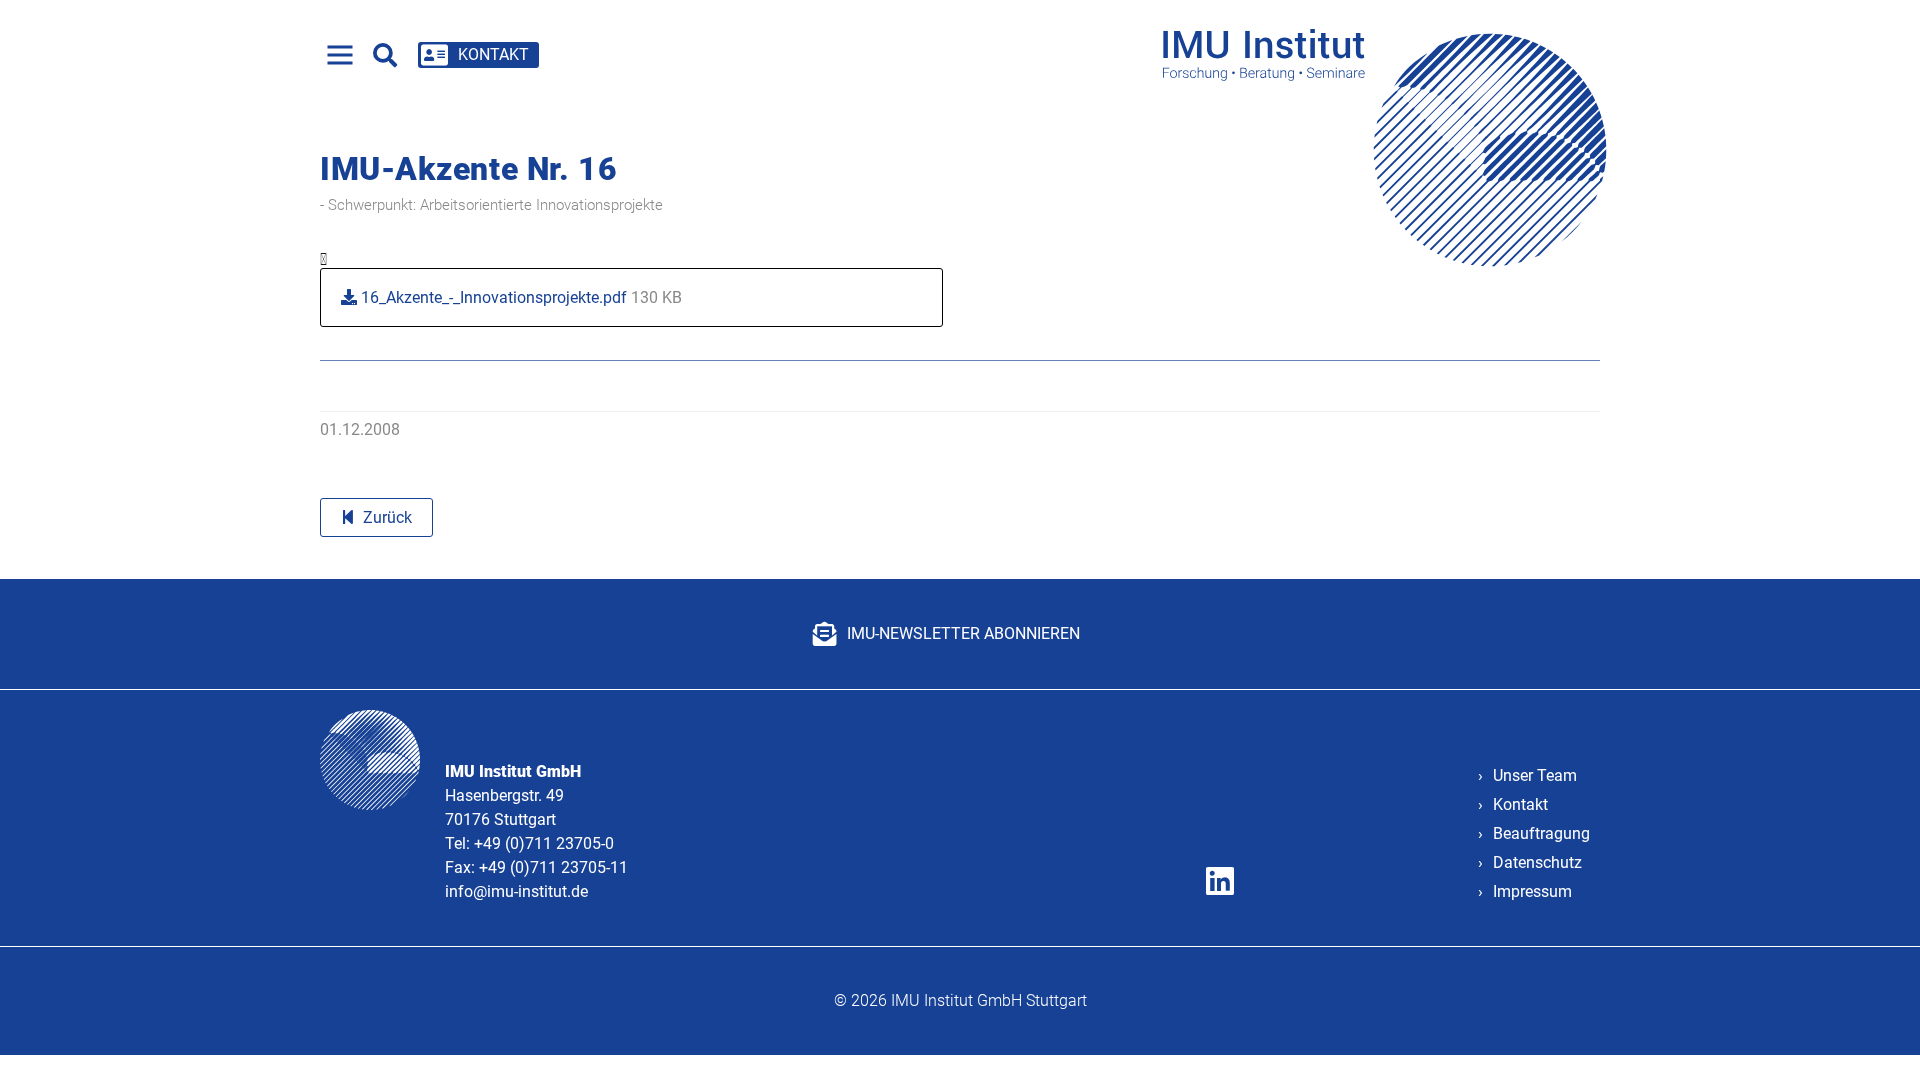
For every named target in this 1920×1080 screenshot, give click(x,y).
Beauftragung (1541, 833)
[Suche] (385, 55)
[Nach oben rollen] (1876, 1036)
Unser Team (1535, 775)
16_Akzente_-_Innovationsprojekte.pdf (519, 297)
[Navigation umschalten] (340, 55)
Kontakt (1520, 804)
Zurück (387, 517)
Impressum (1532, 891)
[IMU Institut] (1391, 54)
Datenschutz (1537, 862)
